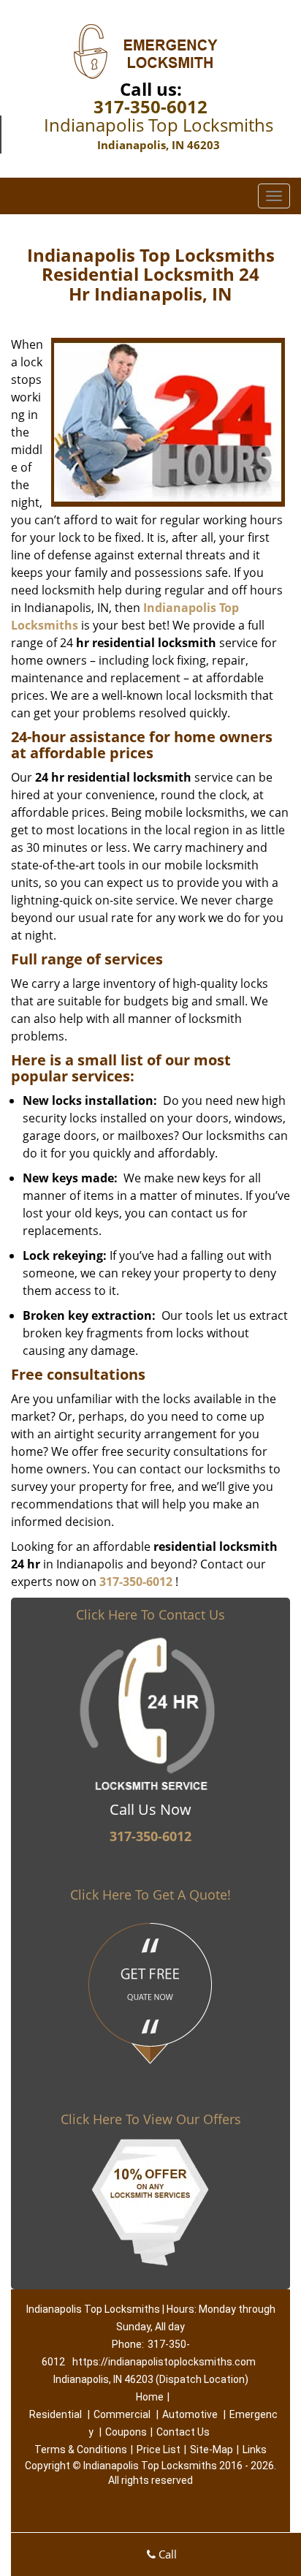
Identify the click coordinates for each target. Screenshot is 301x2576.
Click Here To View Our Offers (151, 2119)
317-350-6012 (150, 106)
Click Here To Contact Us (150, 1614)
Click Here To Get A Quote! (150, 1895)
